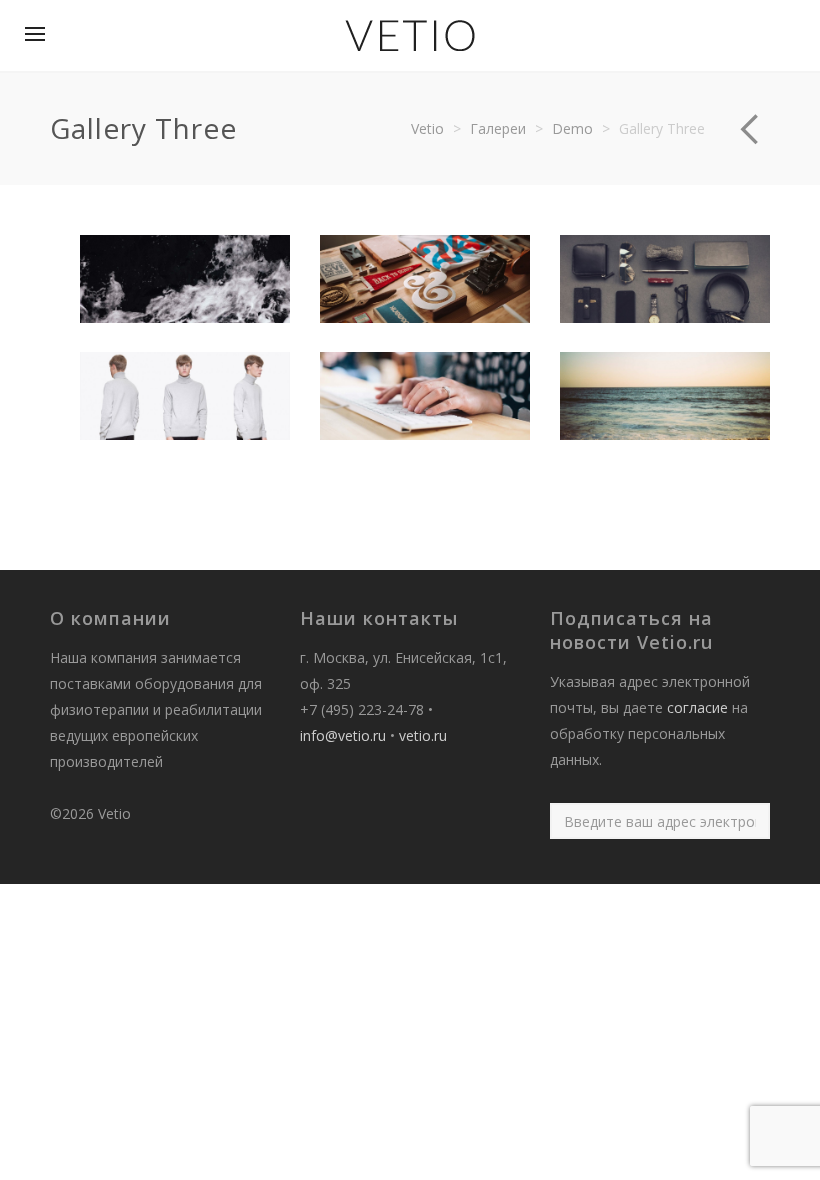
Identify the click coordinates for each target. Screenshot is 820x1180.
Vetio (427, 128)
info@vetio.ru (343, 735)
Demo (572, 128)
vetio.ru (423, 735)
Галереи (498, 128)
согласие (697, 707)
